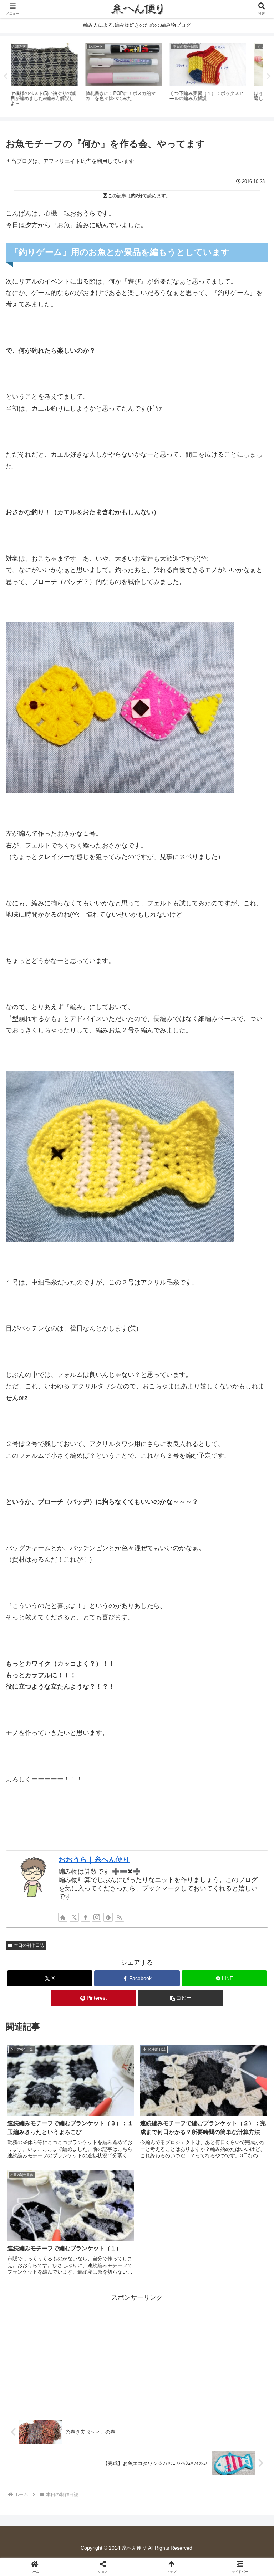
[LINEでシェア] (229, 2111)
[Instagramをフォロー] (97, 1917)
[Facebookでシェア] (45, 2111)
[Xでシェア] (45, 2091)
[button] (181, 1998)
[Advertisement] (137, 2353)
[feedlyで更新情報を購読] (108, 1917)
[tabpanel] (52, 75)
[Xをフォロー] (74, 1917)
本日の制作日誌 (29, 1945)
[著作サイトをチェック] (63, 1917)
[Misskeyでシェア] (229, 2091)
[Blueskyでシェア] (168, 2091)
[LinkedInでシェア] (137, 2130)
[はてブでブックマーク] (168, 2111)
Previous (5, 76)
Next (269, 76)
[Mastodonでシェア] (107, 2091)
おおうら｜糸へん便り (94, 1859)
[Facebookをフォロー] (86, 1917)
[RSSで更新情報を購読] (120, 1917)
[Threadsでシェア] (107, 2111)
